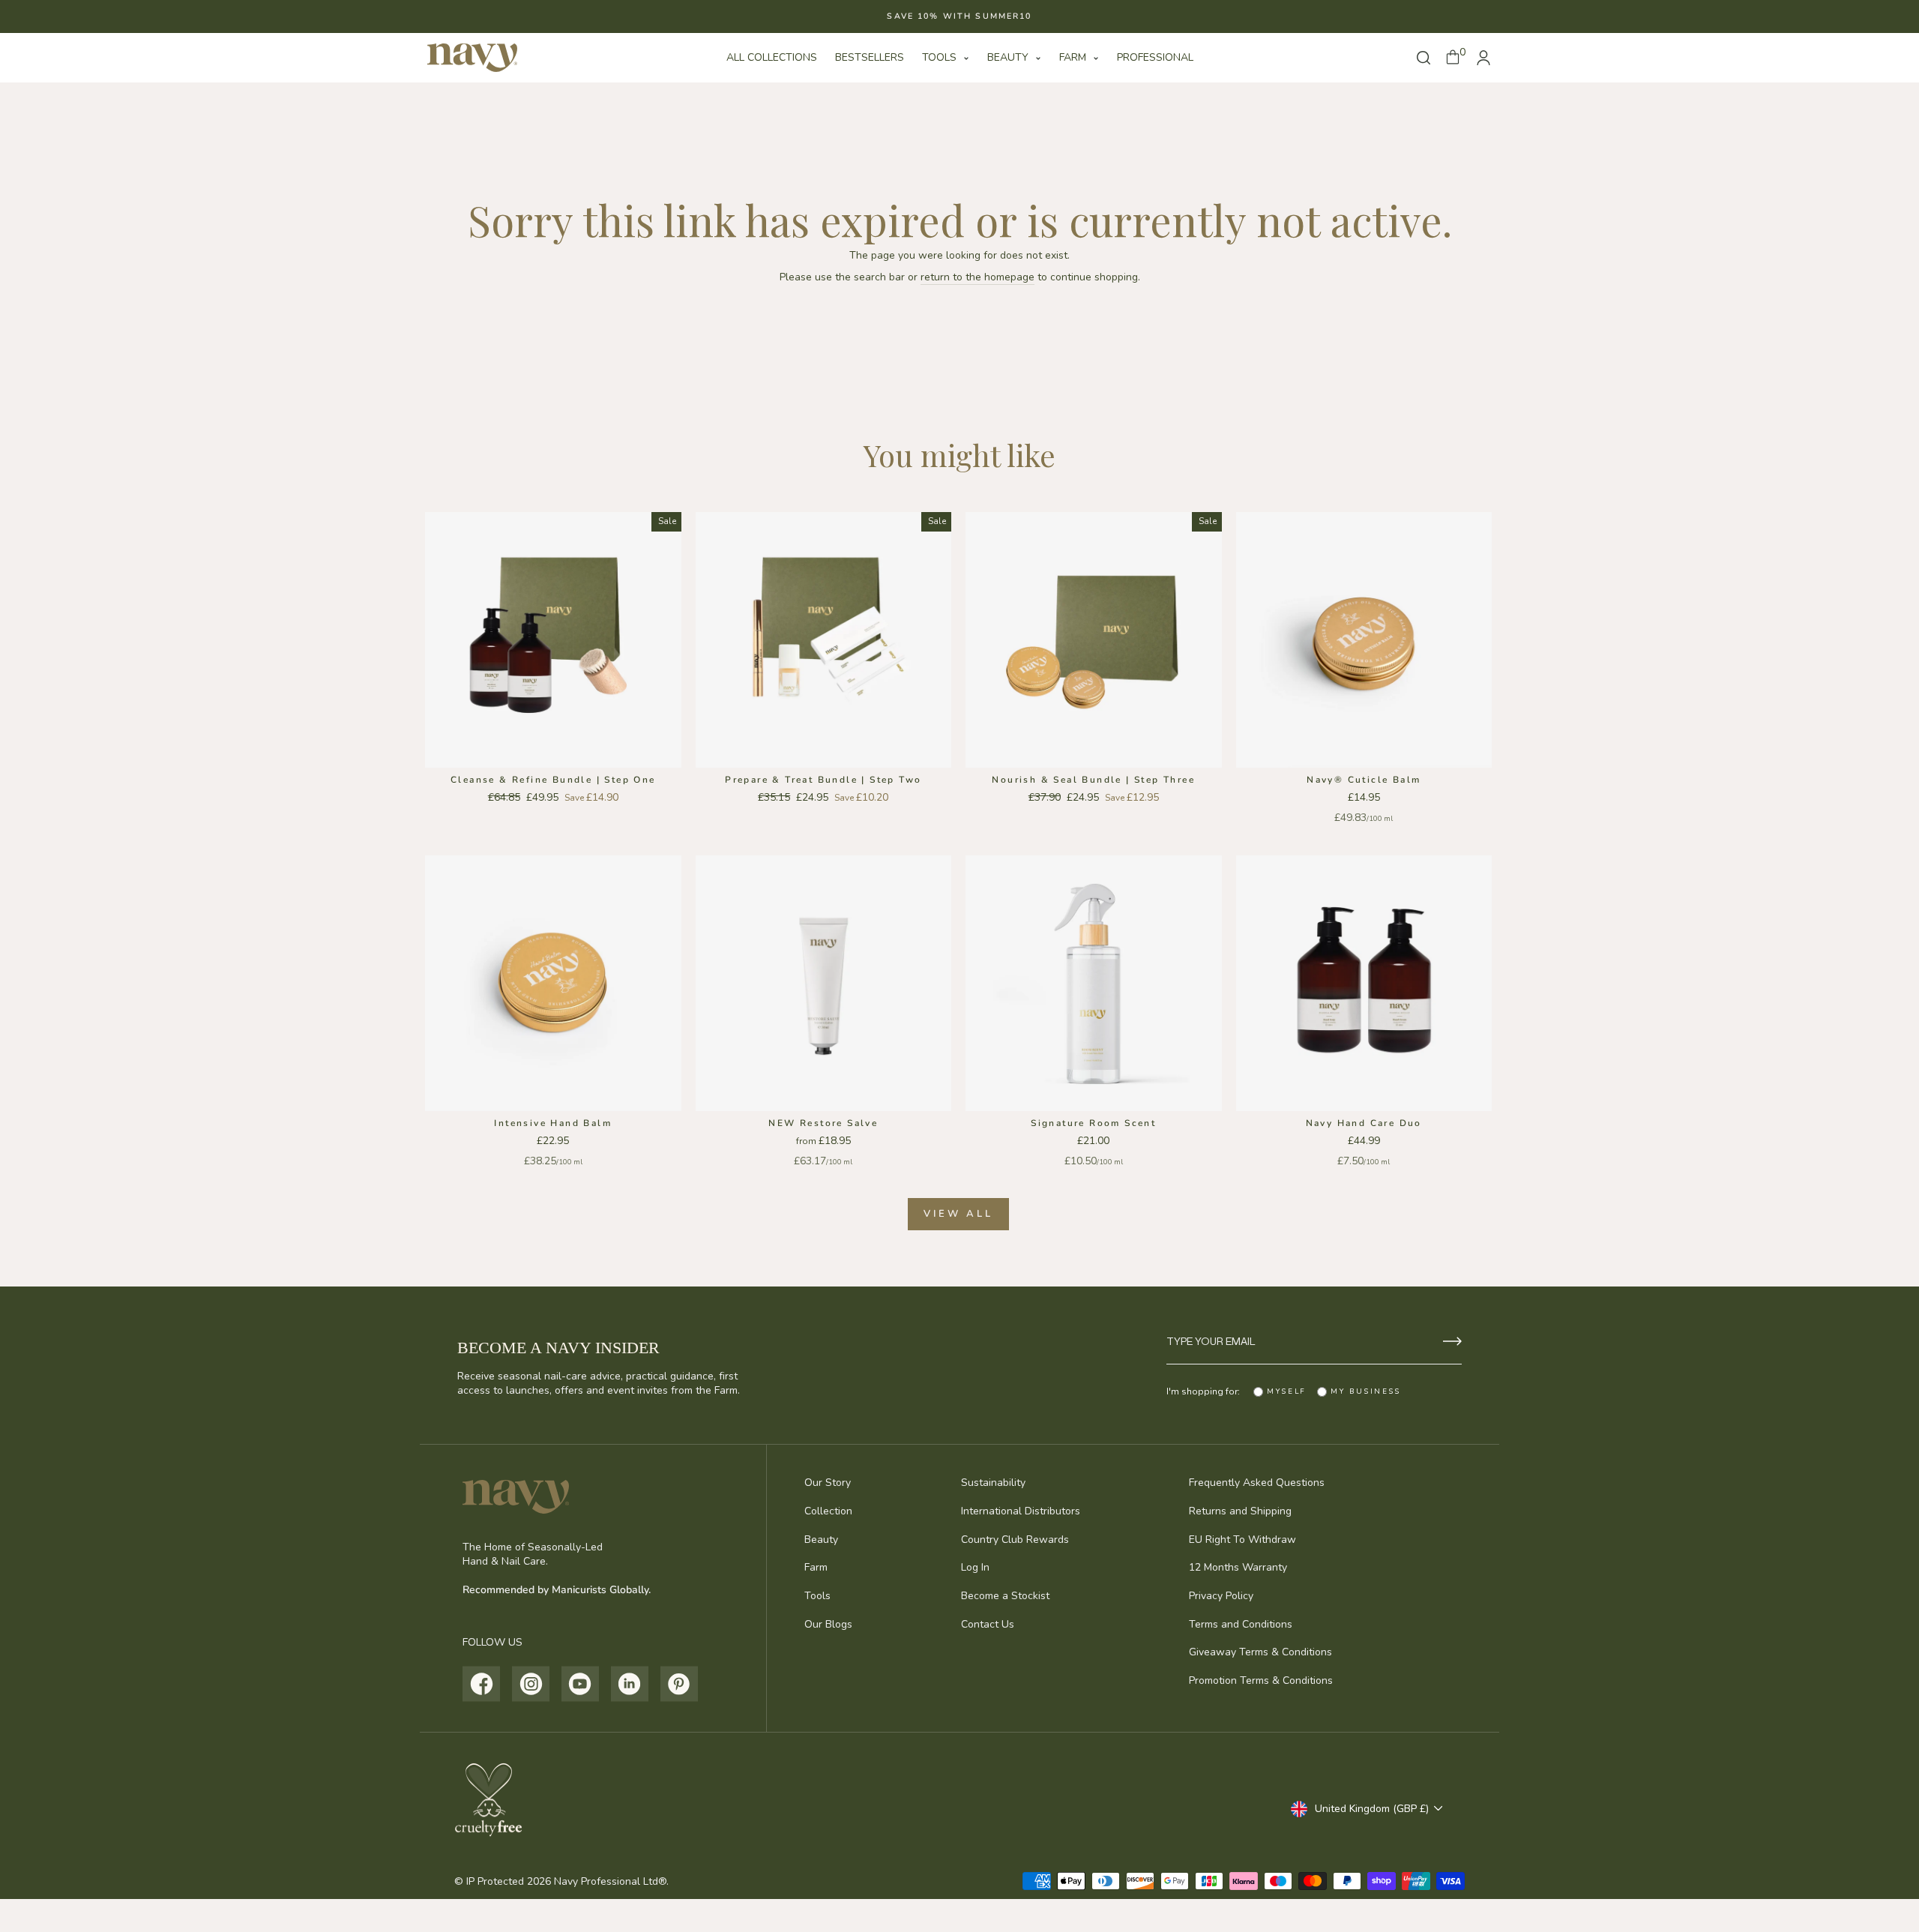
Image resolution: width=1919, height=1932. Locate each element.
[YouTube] (581, 1684)
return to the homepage (977, 277)
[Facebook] (482, 1684)
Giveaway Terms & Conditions (1260, 1652)
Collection (828, 1511)
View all (958, 1214)
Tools (941, 57)
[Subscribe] (1452, 1341)
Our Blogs (828, 1624)
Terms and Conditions (1241, 1624)
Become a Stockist (1005, 1596)
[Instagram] (531, 1684)
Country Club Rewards (1015, 1540)
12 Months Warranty (1238, 1567)
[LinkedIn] (630, 1684)
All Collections (772, 57)
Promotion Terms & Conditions (1261, 1680)
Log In (975, 1567)
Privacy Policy (1221, 1596)
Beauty (1009, 57)
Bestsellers (870, 57)
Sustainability (993, 1483)
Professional (1155, 57)
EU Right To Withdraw (1242, 1540)
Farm (1074, 57)
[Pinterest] (680, 1684)
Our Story (828, 1483)
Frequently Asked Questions (1257, 1483)
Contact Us (988, 1624)
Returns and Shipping (1240, 1511)
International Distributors (1021, 1511)
